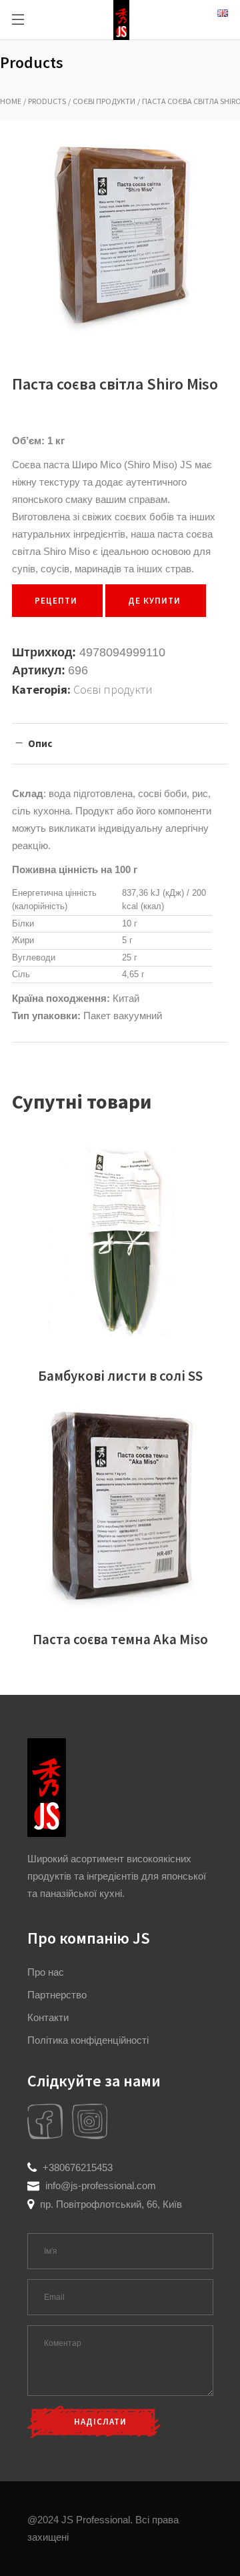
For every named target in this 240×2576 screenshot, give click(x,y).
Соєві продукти (104, 101)
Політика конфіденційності (88, 2040)
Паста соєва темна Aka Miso (120, 1639)
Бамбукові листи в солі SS (120, 1376)
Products (47, 101)
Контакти (48, 2017)
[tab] (120, 743)
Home (11, 101)
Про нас (46, 1972)
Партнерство (57, 1995)
